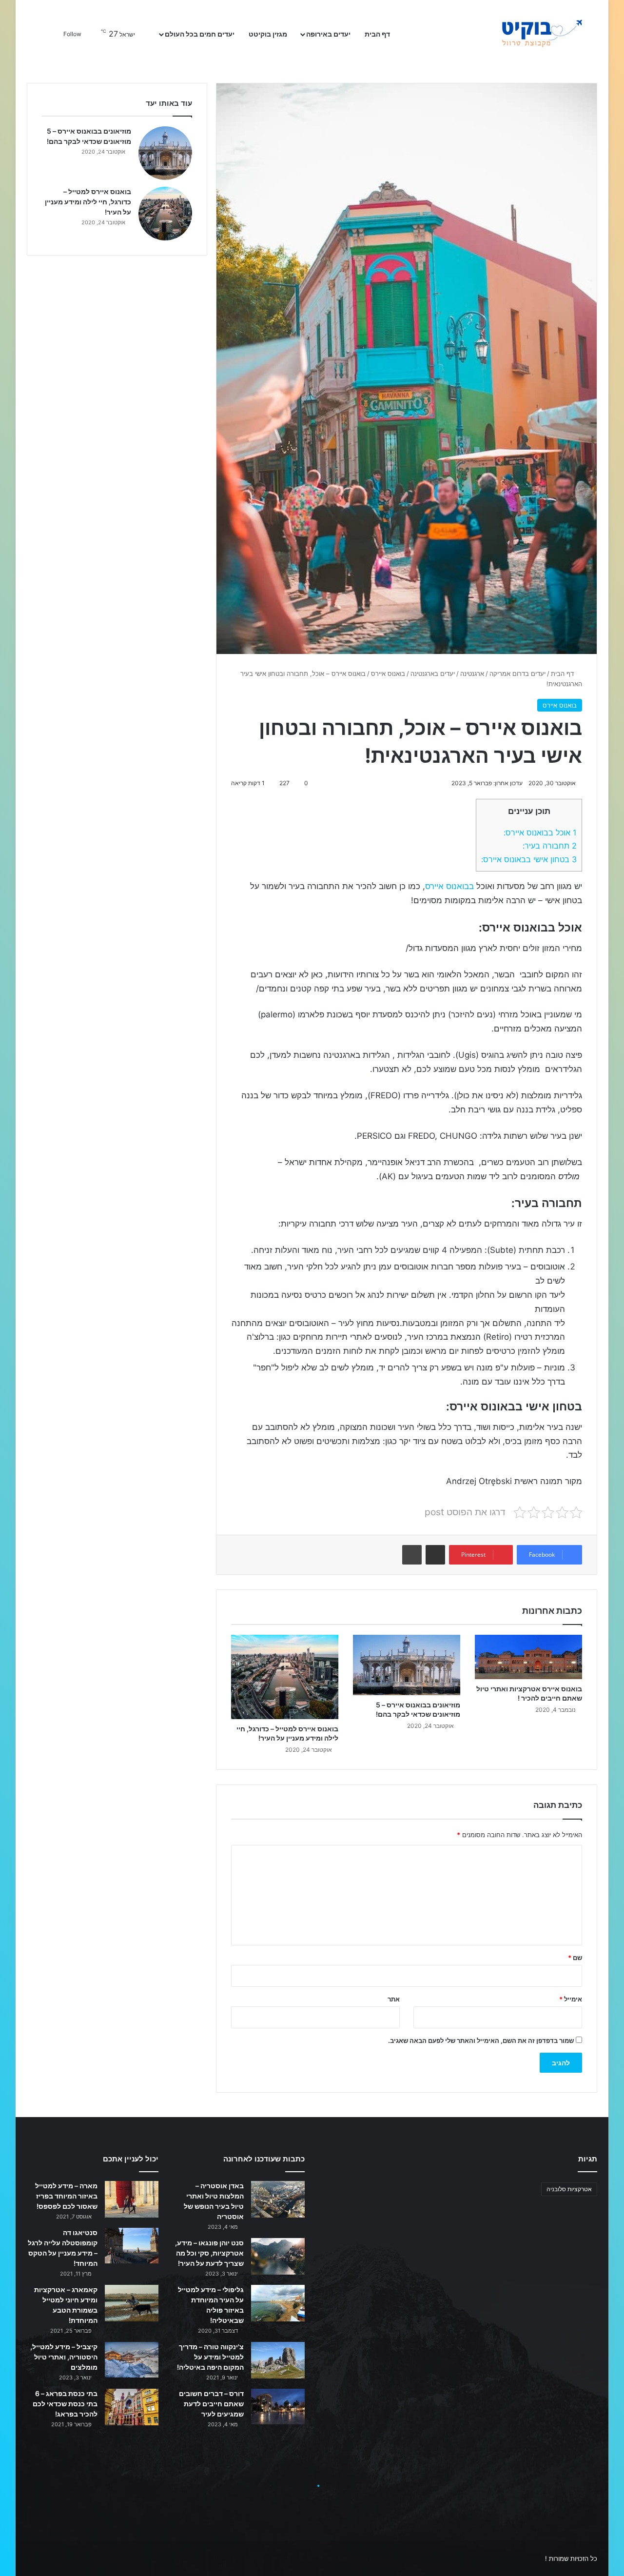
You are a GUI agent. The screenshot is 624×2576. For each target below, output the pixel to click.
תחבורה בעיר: (550, 846)
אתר (394, 1999)
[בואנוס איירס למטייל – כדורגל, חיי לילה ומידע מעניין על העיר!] (285, 1677)
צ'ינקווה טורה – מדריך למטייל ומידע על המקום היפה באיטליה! (210, 2357)
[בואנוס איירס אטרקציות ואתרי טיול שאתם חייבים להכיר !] (528, 1657)
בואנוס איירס (388, 674)
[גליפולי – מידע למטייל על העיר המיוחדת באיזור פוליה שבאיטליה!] (278, 2303)
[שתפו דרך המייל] (435, 1555)
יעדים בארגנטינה (433, 674)
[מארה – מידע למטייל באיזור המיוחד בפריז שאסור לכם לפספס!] (132, 2199)
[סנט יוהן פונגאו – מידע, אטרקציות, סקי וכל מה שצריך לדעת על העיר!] (278, 2256)
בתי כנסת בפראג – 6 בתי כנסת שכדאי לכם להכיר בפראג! (65, 2404)
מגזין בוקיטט (268, 34)
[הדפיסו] (412, 1555)
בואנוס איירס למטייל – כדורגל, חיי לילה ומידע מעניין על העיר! (88, 202)
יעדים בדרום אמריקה (517, 674)
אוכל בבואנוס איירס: (540, 832)
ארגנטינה (472, 674)
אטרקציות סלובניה (569, 2189)
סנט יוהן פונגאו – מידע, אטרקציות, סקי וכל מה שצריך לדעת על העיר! (209, 2253)
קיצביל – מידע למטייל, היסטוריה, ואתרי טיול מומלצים (64, 2357)
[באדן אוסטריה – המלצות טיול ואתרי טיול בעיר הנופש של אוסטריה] (278, 2199)
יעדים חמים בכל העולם (200, 34)
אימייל (571, 1999)
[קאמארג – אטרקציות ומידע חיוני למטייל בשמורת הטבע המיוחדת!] (132, 2303)
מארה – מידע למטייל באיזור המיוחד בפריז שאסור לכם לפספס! (66, 2196)
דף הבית (378, 34)
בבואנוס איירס (449, 886)
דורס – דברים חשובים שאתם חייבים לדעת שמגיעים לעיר (211, 2404)
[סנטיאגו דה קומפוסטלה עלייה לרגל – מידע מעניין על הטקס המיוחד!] (132, 2246)
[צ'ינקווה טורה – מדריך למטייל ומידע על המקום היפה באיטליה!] (278, 2360)
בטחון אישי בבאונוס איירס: (529, 859)
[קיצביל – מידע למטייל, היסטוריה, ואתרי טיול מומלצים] (132, 2360)
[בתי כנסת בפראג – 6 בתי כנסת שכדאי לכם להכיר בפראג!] (132, 2407)
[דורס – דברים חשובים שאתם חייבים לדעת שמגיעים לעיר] (278, 2407)
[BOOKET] (524, 34)
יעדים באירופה (328, 34)
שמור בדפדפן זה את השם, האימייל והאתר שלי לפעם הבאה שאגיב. (481, 2041)
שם (575, 1958)
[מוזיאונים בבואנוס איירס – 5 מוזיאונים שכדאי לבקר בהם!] (407, 1665)
